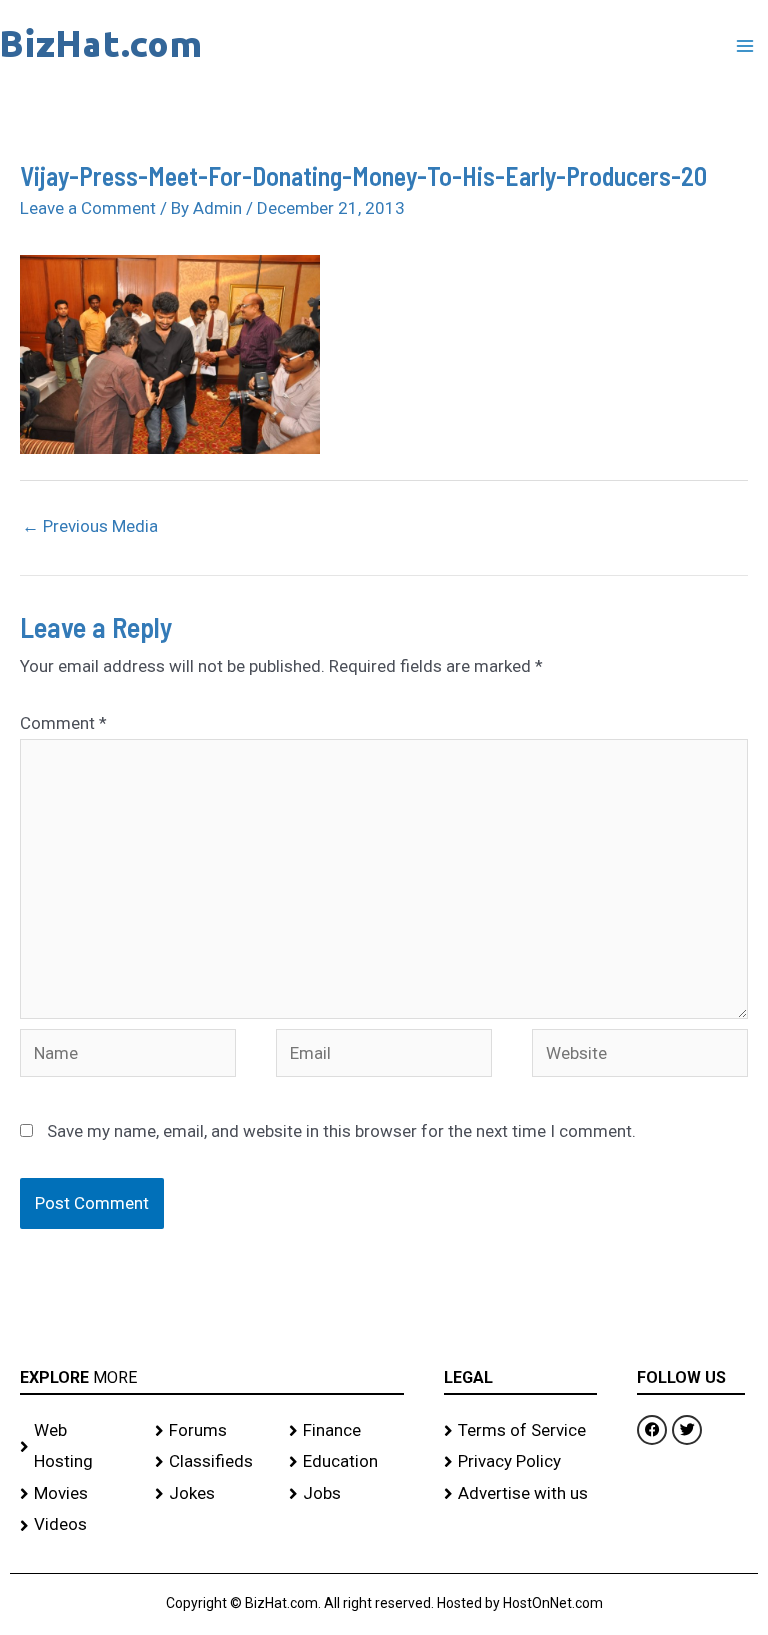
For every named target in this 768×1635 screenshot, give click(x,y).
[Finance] (346, 1431)
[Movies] (77, 1494)
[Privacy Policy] (521, 1462)
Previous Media (90, 526)
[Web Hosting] (77, 1446)
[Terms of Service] (521, 1431)
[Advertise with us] (521, 1494)
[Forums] (212, 1431)
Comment (63, 723)
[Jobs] (346, 1494)
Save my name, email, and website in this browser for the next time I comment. (341, 1131)
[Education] (346, 1462)
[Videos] (77, 1525)
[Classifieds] (212, 1462)
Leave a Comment (88, 208)
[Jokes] (212, 1494)
